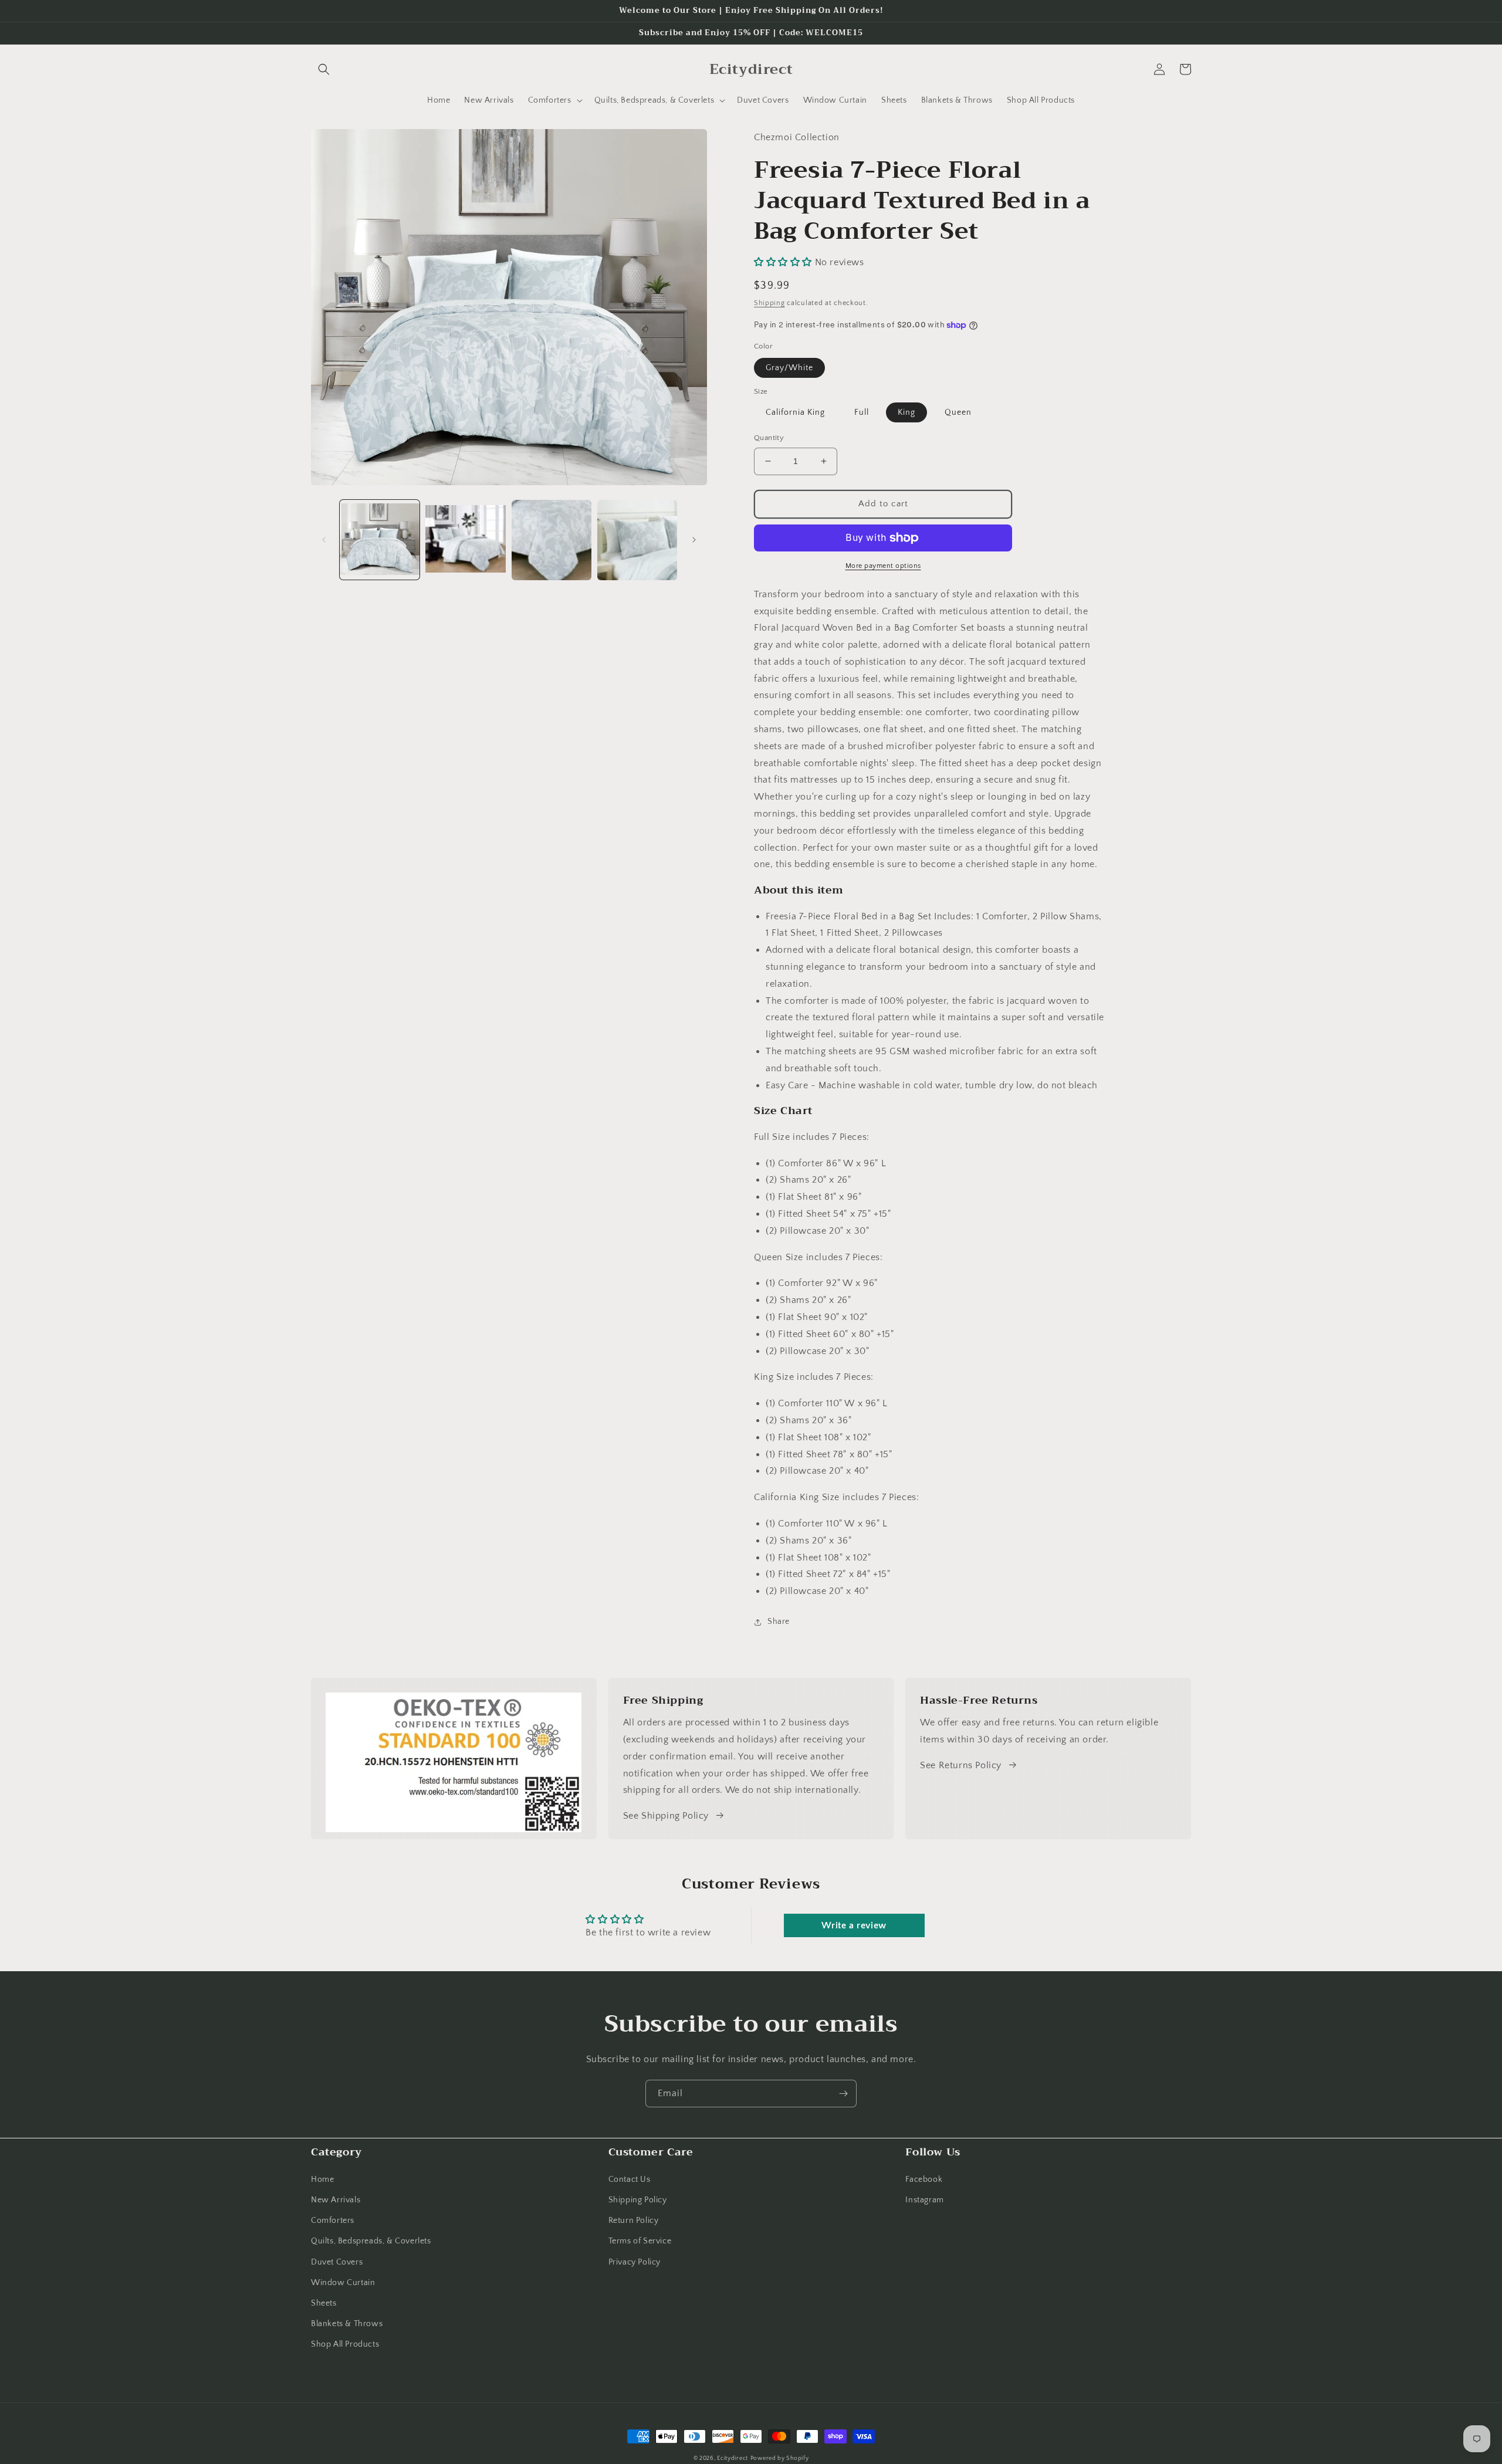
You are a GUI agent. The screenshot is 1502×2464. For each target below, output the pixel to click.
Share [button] (779, 1622)
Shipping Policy (638, 2200)
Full (862, 412)
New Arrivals (336, 2200)
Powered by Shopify (780, 2458)
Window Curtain (343, 2283)
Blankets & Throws (347, 2324)
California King (795, 412)
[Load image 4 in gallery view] (637, 540)
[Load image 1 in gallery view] (380, 540)
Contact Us (630, 2179)
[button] (324, 69)
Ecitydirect (733, 2458)
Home (322, 2179)
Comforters (333, 2221)
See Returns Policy (961, 1765)
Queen (958, 412)
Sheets (324, 2303)
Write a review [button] (854, 1925)
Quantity (769, 438)
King (906, 412)
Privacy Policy (635, 2262)
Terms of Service (640, 2241)
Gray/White (789, 368)
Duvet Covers (337, 2262)
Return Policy (634, 2221)
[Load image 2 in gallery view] (465, 540)
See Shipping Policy (666, 1816)
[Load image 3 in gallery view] (552, 540)
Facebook (924, 2179)
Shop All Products (345, 2344)
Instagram (924, 2200)
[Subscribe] (843, 2094)
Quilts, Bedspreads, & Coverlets (371, 2241)
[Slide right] (694, 540)
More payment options (883, 566)
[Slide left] (324, 540)
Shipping (769, 303)
